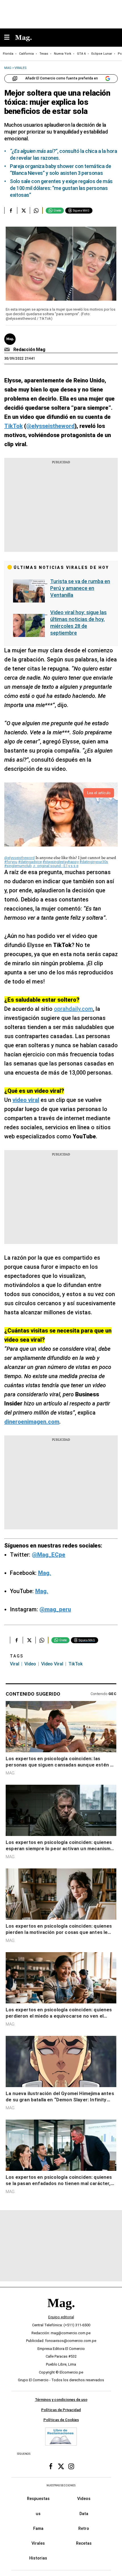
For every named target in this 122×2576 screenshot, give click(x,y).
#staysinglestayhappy (61, 862)
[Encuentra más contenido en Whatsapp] (36, 210)
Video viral (52, 1664)
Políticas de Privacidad (61, 2410)
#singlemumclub (18, 866)
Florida (8, 54)
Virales (38, 2543)
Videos (84, 2499)
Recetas (84, 2543)
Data (84, 2514)
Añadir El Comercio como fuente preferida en (62, 78)
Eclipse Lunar (102, 54)
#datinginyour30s (94, 862)
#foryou (11, 862)
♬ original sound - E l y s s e (55, 866)
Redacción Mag (29, 350)
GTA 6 (81, 54)
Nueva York (63, 54)
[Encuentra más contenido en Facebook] (11, 210)
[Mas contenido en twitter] (61, 2466)
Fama (38, 2528)
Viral (15, 1664)
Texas (44, 54)
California (26, 54)
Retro (84, 2528)
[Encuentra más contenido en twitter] (23, 210)
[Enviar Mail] (8, 350)
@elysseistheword (19, 858)
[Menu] (10, 38)
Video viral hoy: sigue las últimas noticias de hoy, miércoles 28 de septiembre (78, 623)
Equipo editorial (61, 2317)
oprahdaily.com (73, 1009)
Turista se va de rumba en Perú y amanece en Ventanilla (80, 588)
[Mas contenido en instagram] (71, 2466)
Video (30, 1664)
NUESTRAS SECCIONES (61, 2485)
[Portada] (61, 2312)
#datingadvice (30, 862)
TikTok (75, 1664)
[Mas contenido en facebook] (51, 2466)
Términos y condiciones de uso (61, 2400)
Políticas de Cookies (61, 2420)
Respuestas (38, 2499)
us (38, 2514)
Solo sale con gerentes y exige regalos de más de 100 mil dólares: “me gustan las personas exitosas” (61, 188)
